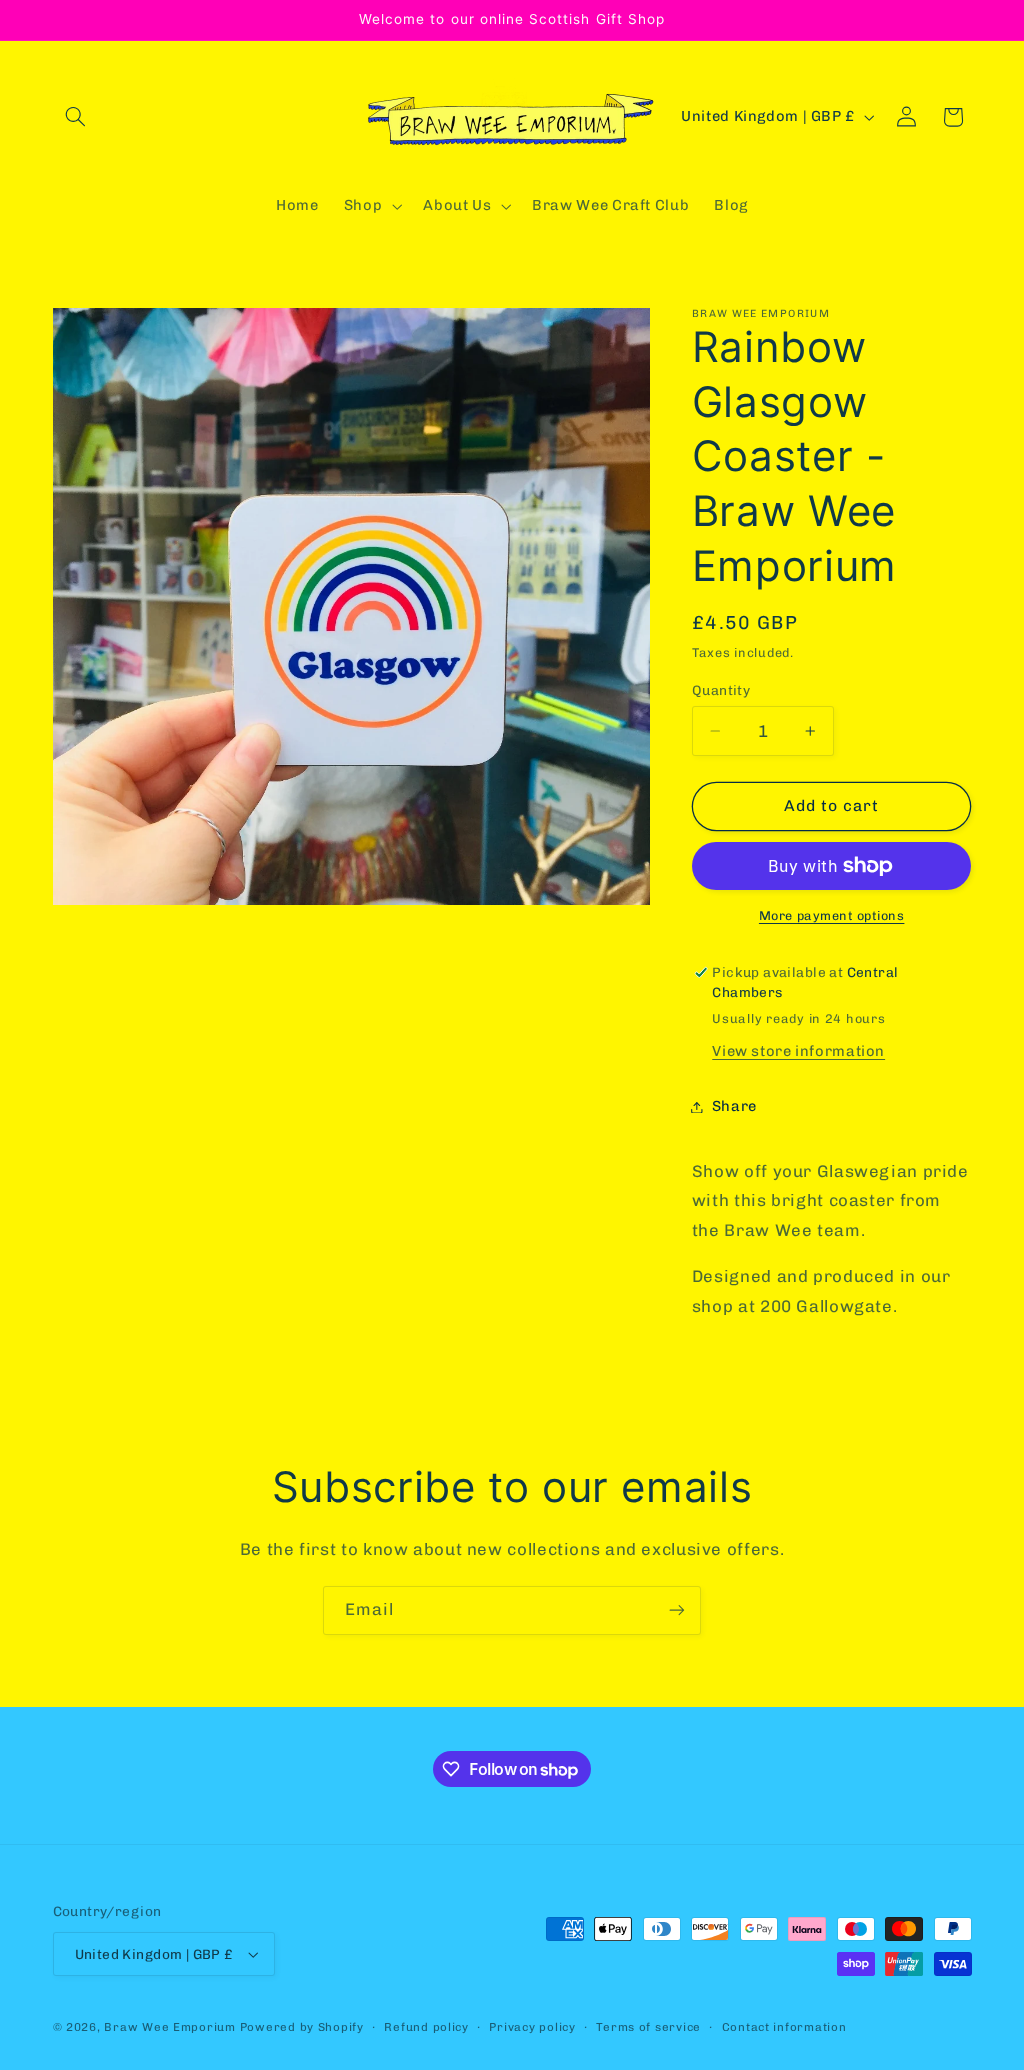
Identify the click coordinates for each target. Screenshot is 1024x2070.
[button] (76, 117)
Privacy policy (532, 2027)
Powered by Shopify (302, 2027)
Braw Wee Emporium (171, 2027)
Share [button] (734, 1106)
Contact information (784, 2027)
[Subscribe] (677, 1610)
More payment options (832, 915)
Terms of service (648, 2027)
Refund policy (426, 2027)
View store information (798, 1051)
